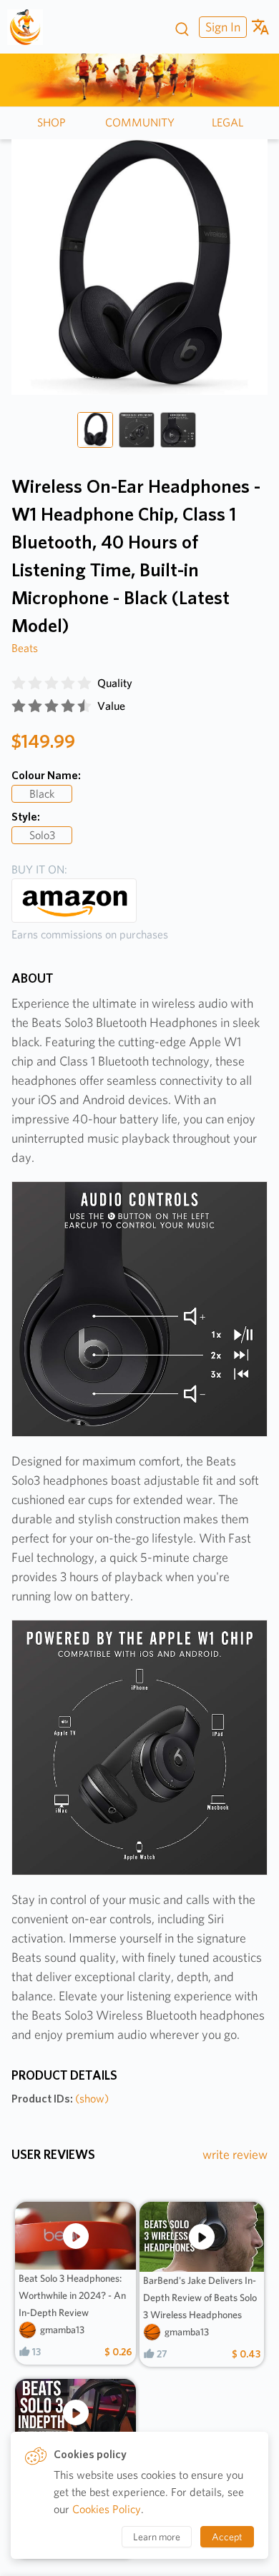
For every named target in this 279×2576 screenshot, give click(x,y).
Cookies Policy (107, 2509)
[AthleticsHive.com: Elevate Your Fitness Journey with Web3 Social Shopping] (30, 27)
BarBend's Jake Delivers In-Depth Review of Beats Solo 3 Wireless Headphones (200, 2297)
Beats (25, 648)
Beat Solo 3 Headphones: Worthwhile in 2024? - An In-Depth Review (72, 2295)
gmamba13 (62, 2330)
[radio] (19, 683)
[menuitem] (221, 27)
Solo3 (42, 835)
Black (42, 794)
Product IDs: (60, 2099)
